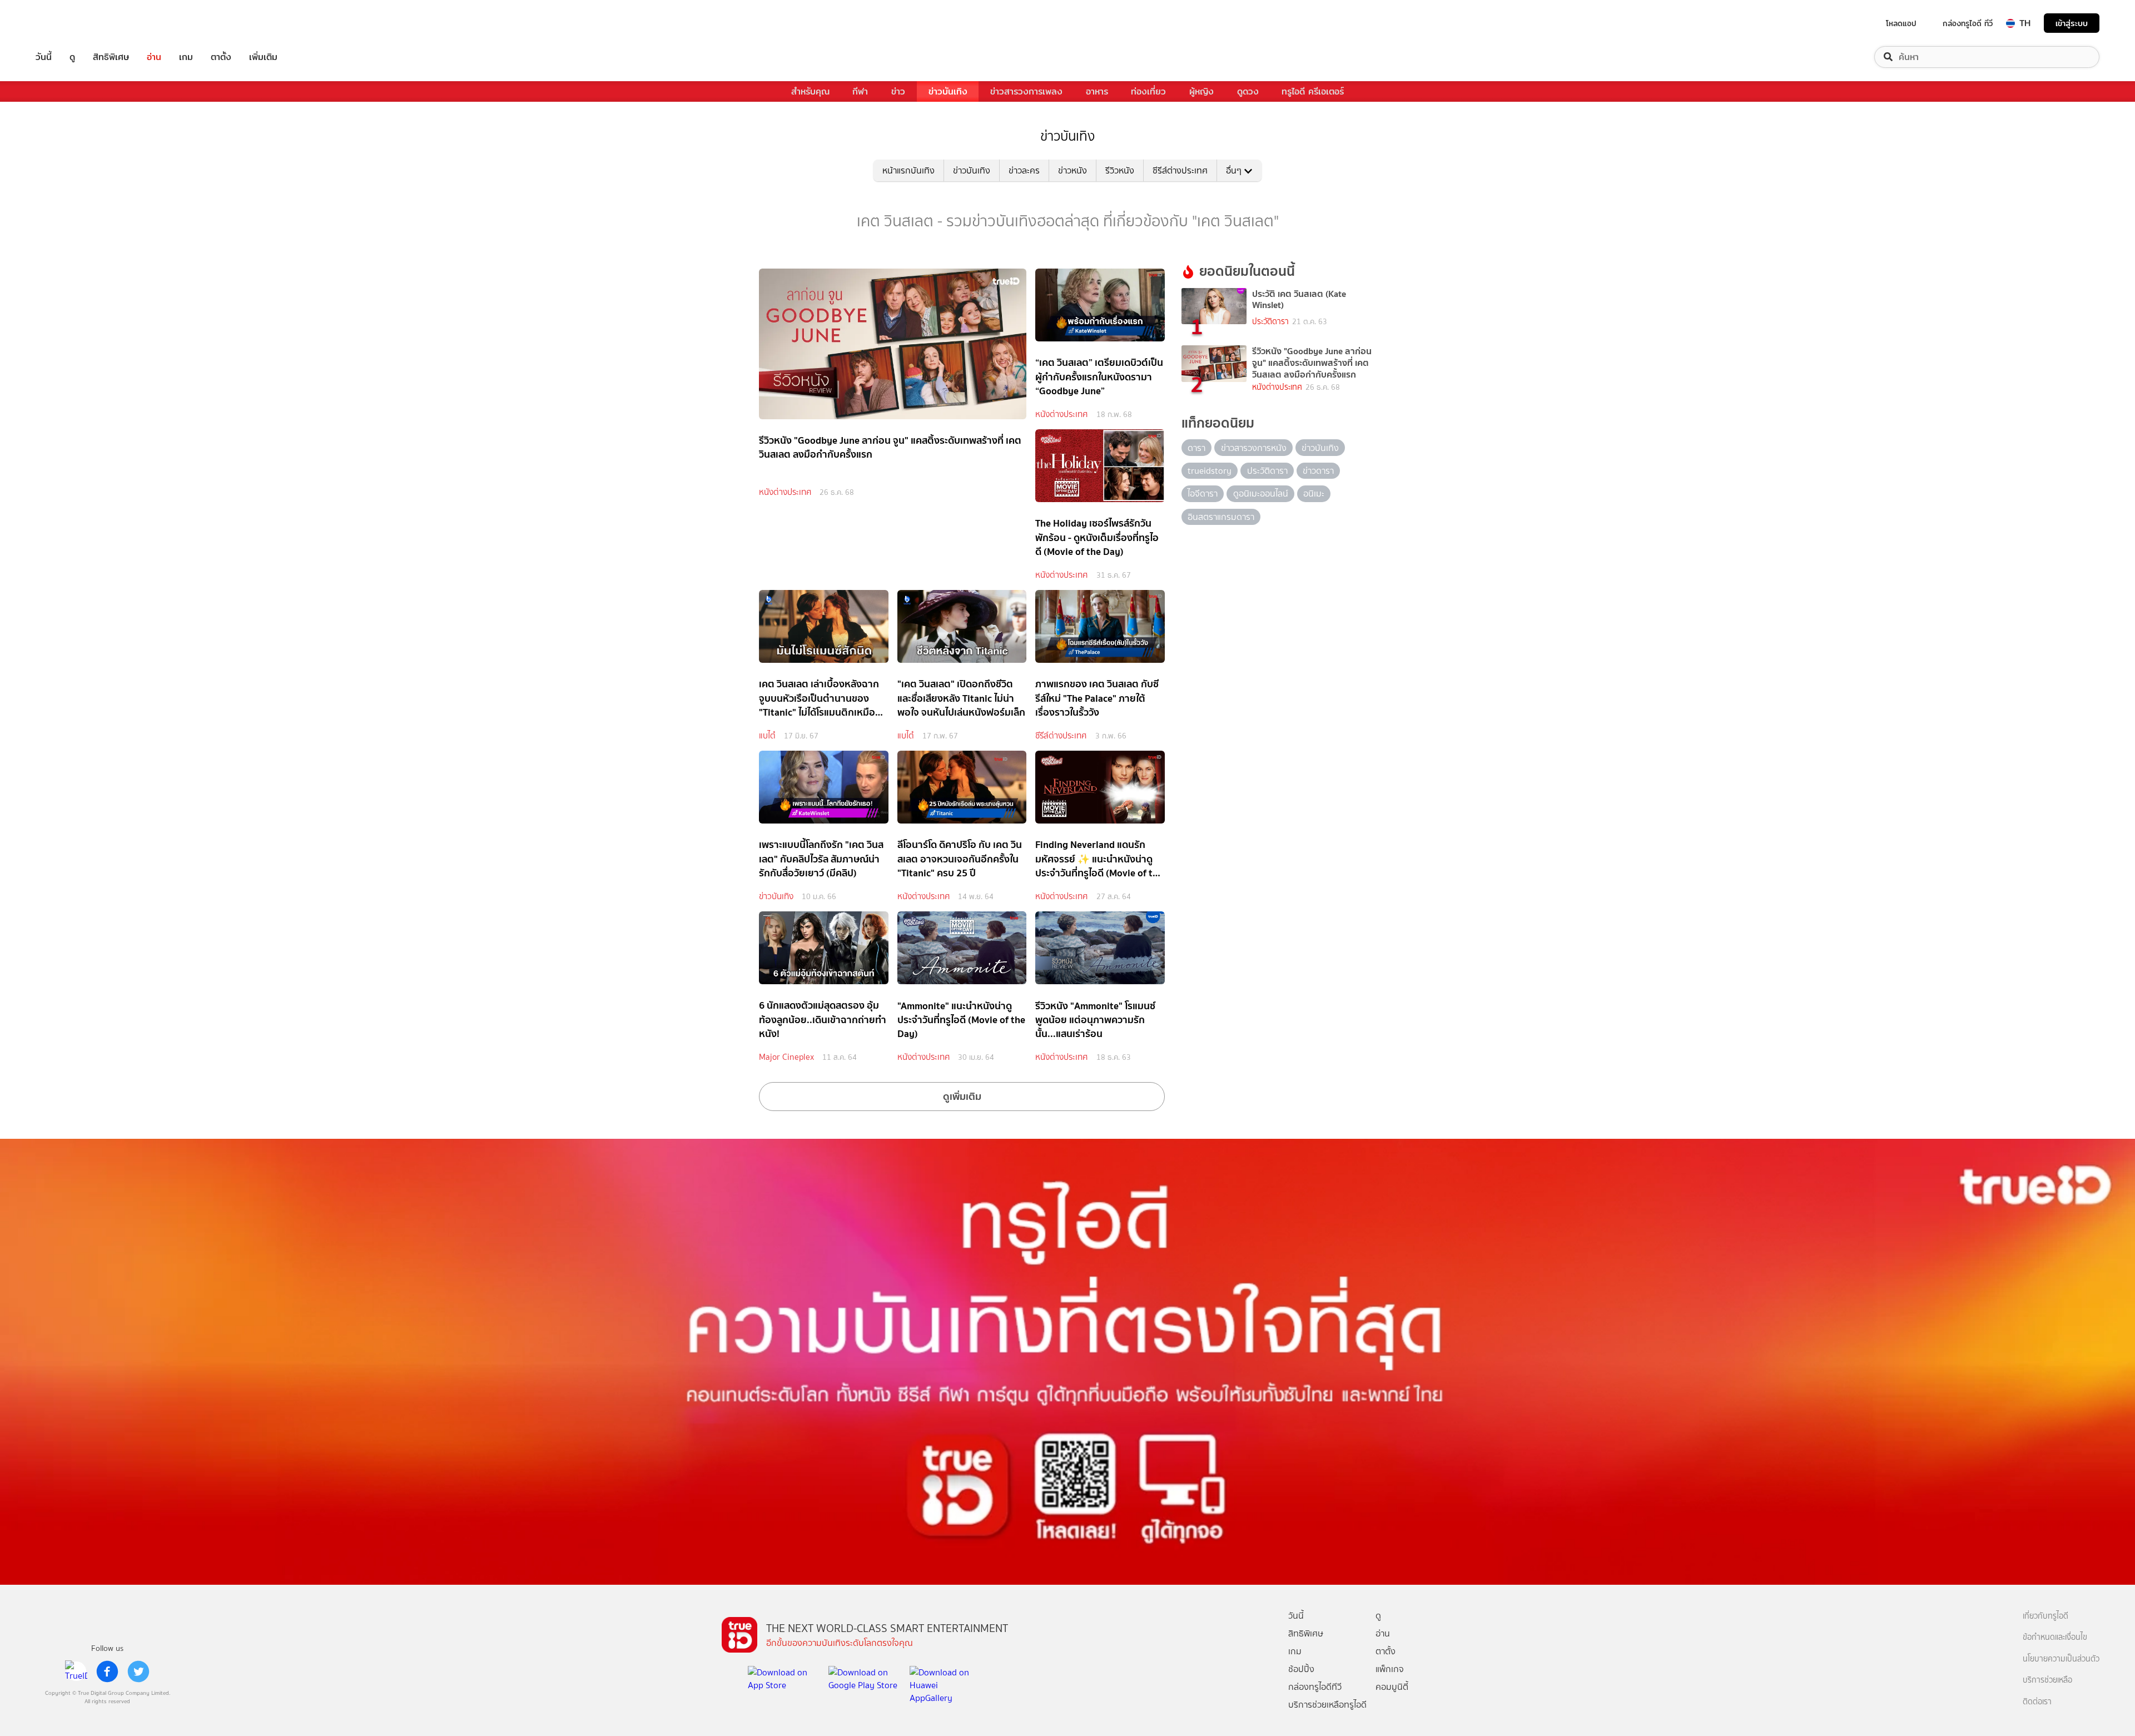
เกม (186, 57)
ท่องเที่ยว (1148, 91)
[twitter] (138, 1671)
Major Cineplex (786, 1057)
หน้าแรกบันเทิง (908, 170)
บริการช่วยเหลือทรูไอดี (1327, 1705)
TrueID (69, 23)
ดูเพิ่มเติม (962, 1096)
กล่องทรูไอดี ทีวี (1968, 23)
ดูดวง (1248, 91)
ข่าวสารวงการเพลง (1026, 91)
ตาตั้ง (221, 57)
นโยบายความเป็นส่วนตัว (2061, 1659)
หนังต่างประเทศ (785, 492)
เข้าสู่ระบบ (2072, 23)
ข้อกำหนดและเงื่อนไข (2055, 1637)
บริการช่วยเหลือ (2047, 1680)
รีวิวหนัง (1120, 170)
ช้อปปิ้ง (1301, 1669)
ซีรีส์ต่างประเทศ (1180, 170)
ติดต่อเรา (2037, 1702)
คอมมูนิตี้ (1392, 1687)
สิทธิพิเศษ (111, 57)
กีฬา (860, 91)
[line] (76, 1671)
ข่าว (898, 91)
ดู (72, 57)
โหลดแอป (1901, 23)
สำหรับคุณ (810, 91)
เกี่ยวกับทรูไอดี (2045, 1616)
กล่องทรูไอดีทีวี (1315, 1687)
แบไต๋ (767, 736)
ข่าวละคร (1024, 170)
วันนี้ (44, 57)
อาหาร (1097, 91)
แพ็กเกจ (1390, 1669)
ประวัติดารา (1270, 322)
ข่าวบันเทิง (948, 91)
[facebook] (107, 1671)
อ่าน (154, 57)
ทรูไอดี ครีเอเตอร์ (1313, 91)
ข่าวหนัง (1073, 170)
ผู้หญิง (1201, 91)
